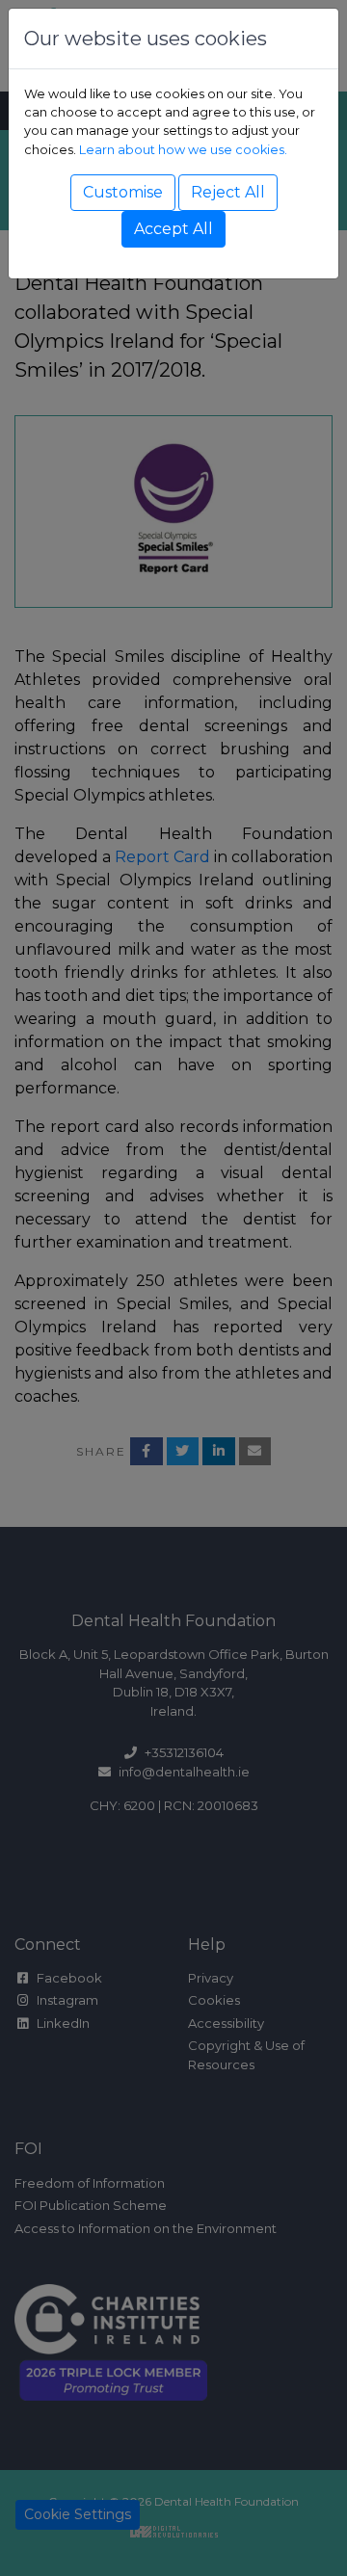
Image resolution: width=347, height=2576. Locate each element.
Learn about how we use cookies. (183, 150)
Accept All (173, 229)
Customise (123, 192)
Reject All (228, 192)
